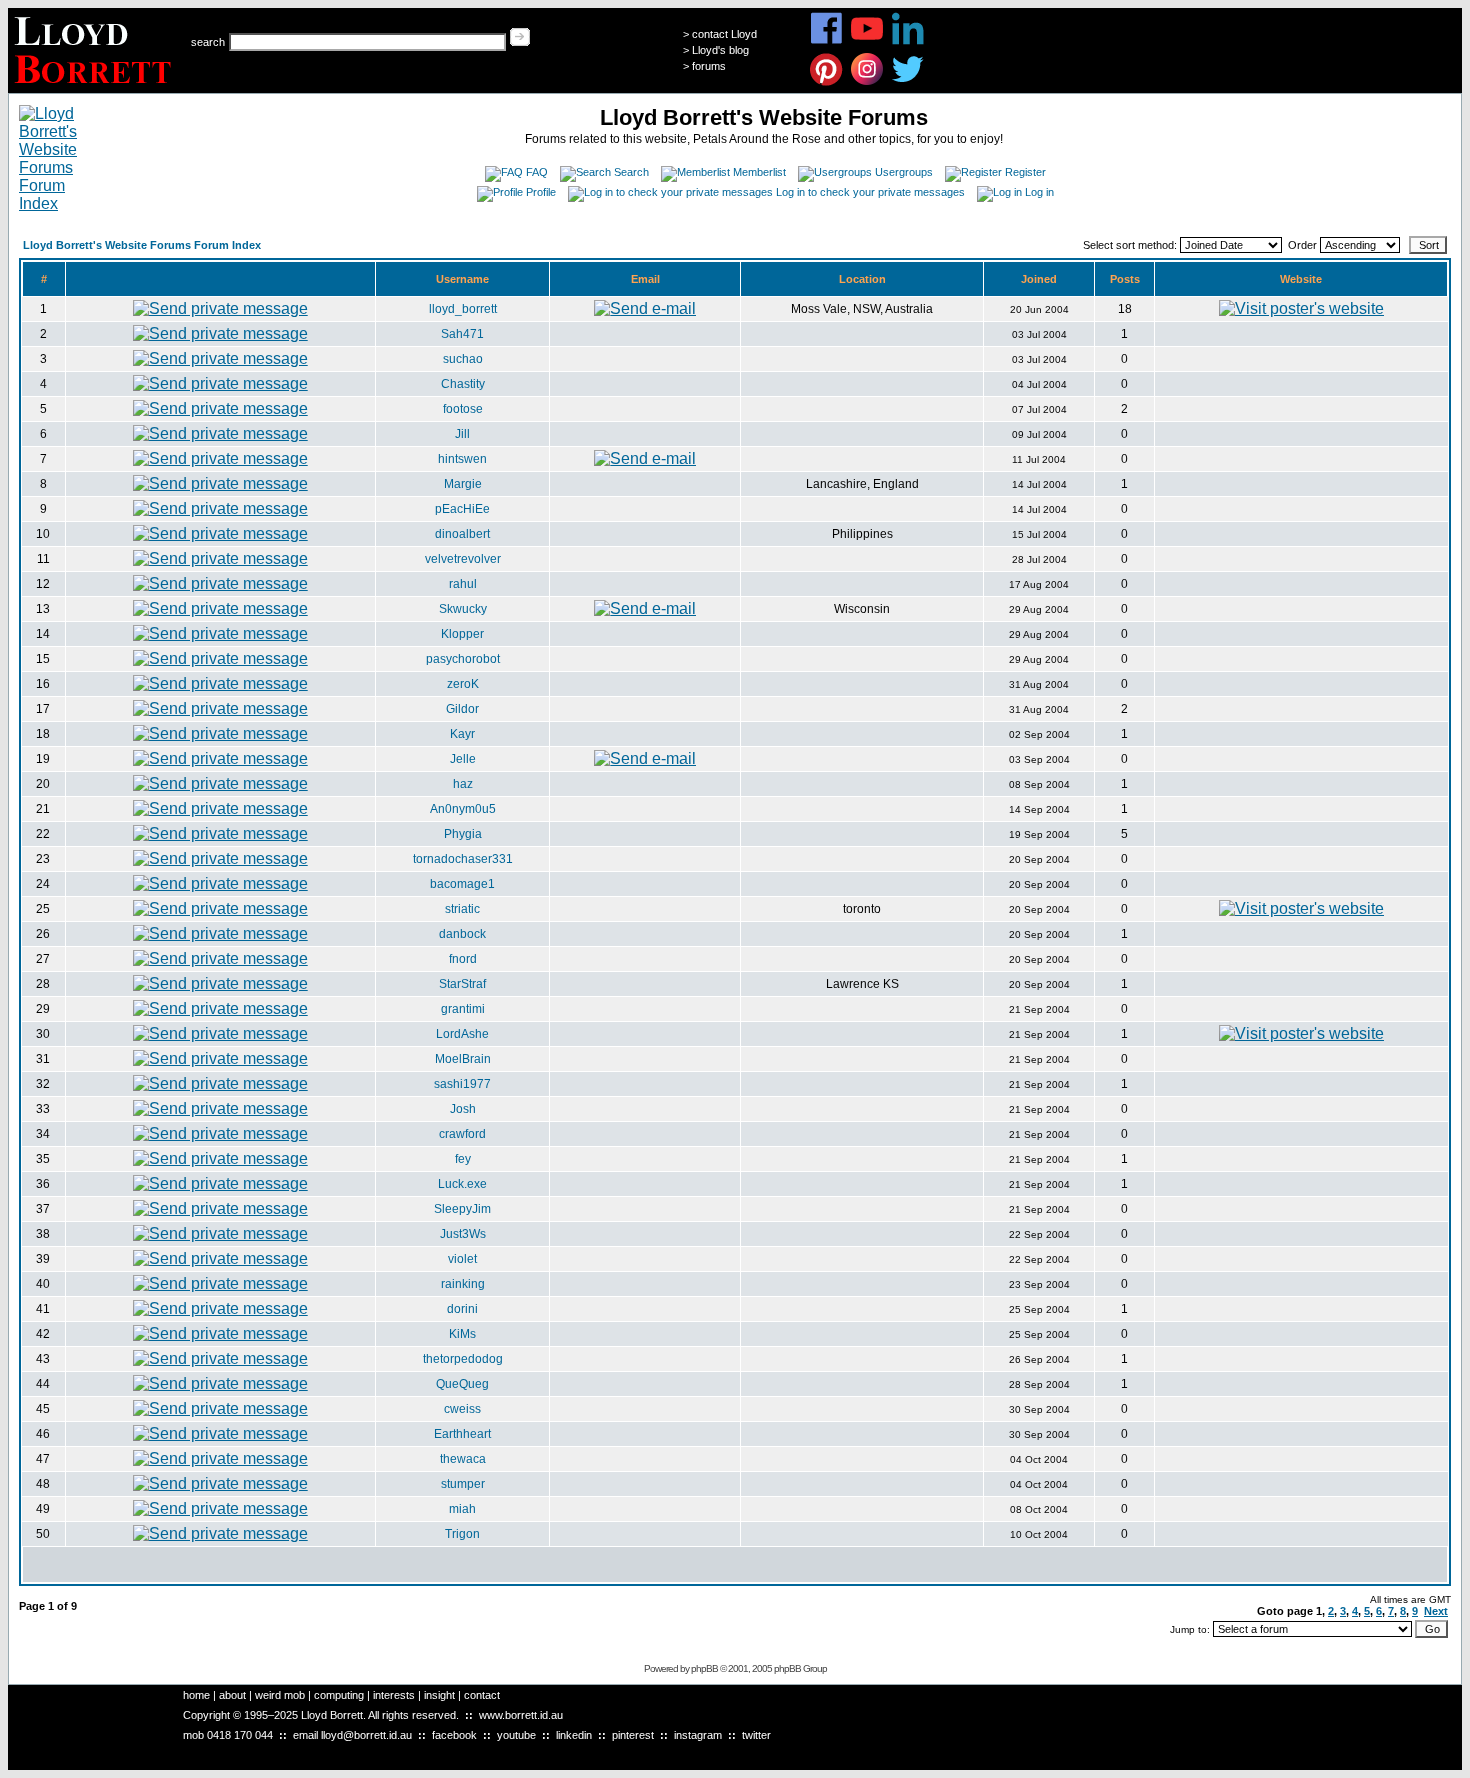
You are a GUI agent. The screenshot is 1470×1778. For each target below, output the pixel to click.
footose (463, 409)
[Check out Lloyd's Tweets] (908, 82)
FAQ (537, 172)
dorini (462, 1309)
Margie (463, 484)
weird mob (280, 1695)
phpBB (704, 1668)
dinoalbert (462, 534)
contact (482, 1695)
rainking (463, 1284)
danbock (462, 934)
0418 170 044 (240, 1735)
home (196, 1695)
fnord (463, 959)
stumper (463, 1484)
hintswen (462, 459)
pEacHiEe (462, 509)
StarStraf (462, 984)
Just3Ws (463, 1234)
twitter (756, 1735)
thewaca (463, 1459)
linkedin (574, 1735)
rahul (463, 584)
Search (631, 172)
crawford (462, 1134)
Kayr (462, 734)
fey (463, 1159)
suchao (463, 359)
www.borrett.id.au (521, 1715)
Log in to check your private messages (870, 192)
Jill (462, 434)
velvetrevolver (463, 559)
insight (439, 1695)
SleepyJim (462, 1209)
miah (462, 1509)
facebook (454, 1735)
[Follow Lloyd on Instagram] (867, 82)
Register (1025, 172)
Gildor (462, 709)
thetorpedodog (463, 1359)
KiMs (462, 1334)
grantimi (463, 1009)
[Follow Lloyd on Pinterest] (826, 82)
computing (339, 1695)
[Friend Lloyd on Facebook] (826, 41)
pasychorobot (463, 659)
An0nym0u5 (463, 809)
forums (709, 66)
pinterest (633, 1735)
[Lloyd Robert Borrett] (95, 87)
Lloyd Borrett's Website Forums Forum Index (142, 245)
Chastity (463, 384)
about (232, 1695)
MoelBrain (463, 1059)
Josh (463, 1109)
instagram (698, 1735)
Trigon (462, 1534)
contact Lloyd (724, 34)
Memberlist (759, 172)
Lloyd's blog (720, 50)
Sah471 (462, 334)
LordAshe (462, 1034)
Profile (541, 192)
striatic (462, 909)
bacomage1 (462, 884)
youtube (516, 1735)
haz (463, 784)
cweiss (462, 1409)
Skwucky (463, 609)
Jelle (463, 759)
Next (1436, 1611)
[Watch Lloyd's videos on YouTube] (867, 41)
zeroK (463, 684)
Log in (1039, 192)
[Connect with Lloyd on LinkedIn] (908, 41)
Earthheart (462, 1434)
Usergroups (904, 172)
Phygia (463, 834)
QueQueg (462, 1384)
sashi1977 (462, 1084)
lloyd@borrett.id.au (366, 1735)
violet (462, 1259)
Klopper (462, 634)
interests (394, 1695)
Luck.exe (462, 1184)
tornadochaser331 (463, 859)
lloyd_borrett (463, 309)
